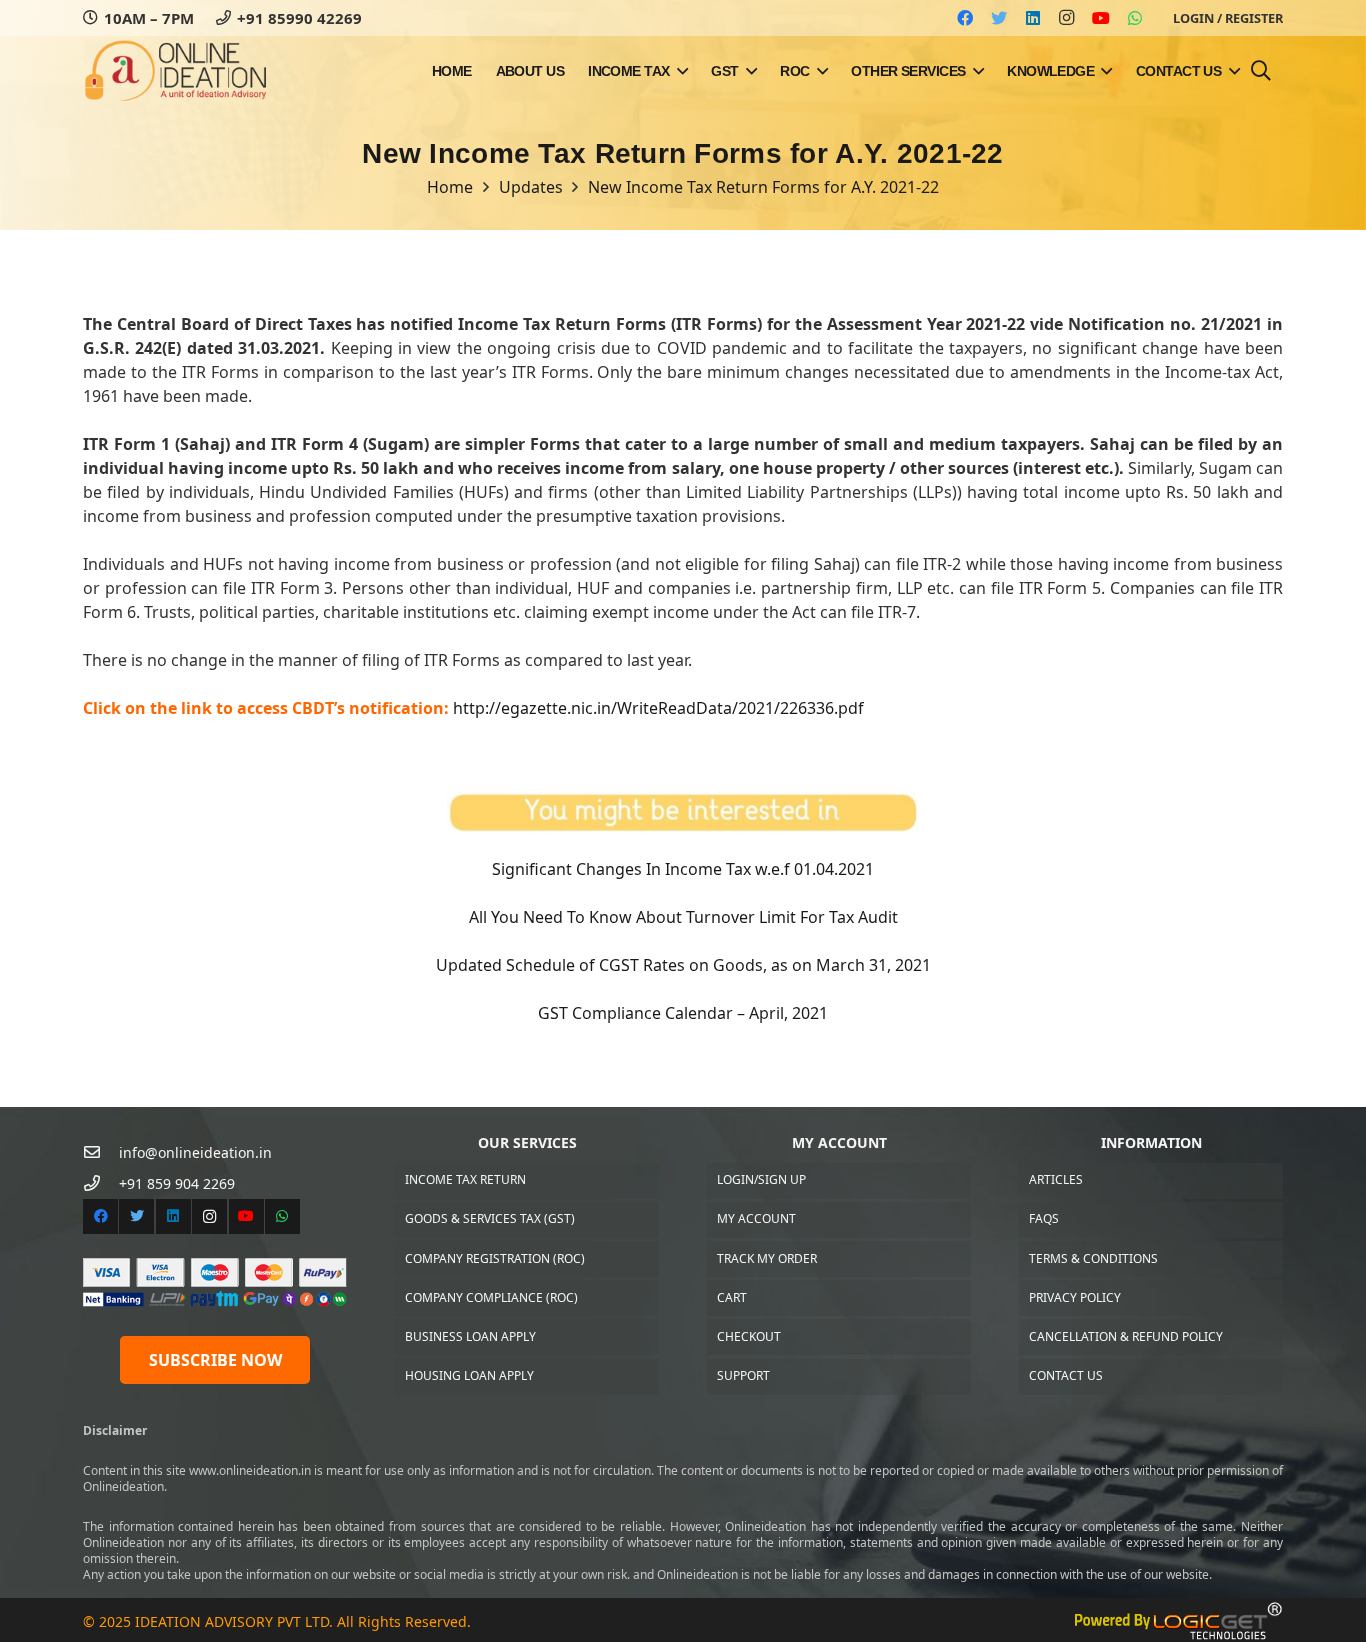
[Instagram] (1067, 18)
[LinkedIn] (1033, 18)
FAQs (1044, 1218)
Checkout (749, 1336)
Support (743, 1375)
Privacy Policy (1075, 1297)
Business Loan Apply (470, 1336)
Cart (732, 1297)
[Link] (176, 71)
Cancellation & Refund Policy (1126, 1336)
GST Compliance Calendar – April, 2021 (683, 1013)
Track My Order (767, 1258)
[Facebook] (965, 18)
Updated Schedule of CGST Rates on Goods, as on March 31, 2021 (683, 965)
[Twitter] (999, 18)
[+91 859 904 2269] (101, 1183)
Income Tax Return (465, 1179)
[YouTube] (1101, 18)
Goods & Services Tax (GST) (490, 1218)
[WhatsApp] (1135, 18)
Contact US (1066, 1375)
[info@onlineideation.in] (101, 1152)
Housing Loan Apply (469, 1375)
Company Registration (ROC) (495, 1258)
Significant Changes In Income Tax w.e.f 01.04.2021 (683, 869)
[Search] (1261, 71)
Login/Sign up (761, 1179)
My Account (756, 1218)
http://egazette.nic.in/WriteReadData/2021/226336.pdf (658, 708)
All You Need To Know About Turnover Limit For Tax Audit (683, 917)
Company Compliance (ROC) (491, 1297)
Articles (1056, 1179)
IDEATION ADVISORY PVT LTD (232, 1621)
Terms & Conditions (1093, 1258)
